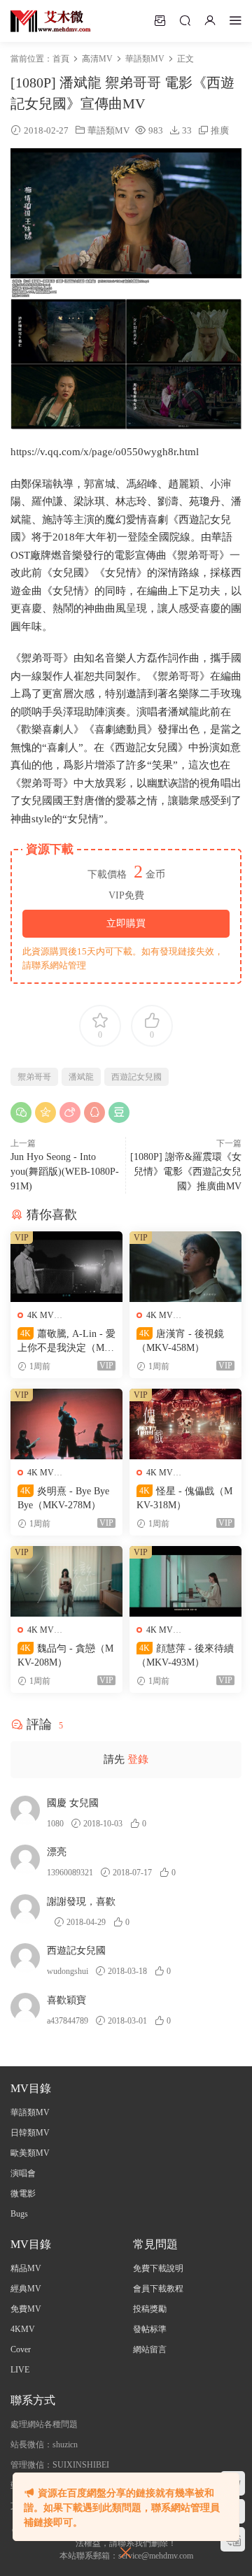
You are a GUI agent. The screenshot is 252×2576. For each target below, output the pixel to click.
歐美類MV (30, 2153)
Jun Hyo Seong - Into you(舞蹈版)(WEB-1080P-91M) (65, 1172)
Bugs (19, 2214)
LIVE (20, 2370)
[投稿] (160, 20)
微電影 (23, 2194)
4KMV (23, 2329)
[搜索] (185, 20)
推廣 (220, 130)
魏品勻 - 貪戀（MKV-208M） (65, 1655)
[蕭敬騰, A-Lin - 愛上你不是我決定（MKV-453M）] (66, 1267)
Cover (21, 2349)
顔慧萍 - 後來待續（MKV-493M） (185, 1655)
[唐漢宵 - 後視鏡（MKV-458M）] (185, 1267)
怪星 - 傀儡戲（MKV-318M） (184, 1498)
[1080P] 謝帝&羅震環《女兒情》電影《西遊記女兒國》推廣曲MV (186, 1172)
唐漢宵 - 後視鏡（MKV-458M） (180, 1341)
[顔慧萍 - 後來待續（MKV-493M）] (185, 1581)
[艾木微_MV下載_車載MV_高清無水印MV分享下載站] (51, 21)
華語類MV (108, 130)
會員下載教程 (158, 2289)
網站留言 (150, 2349)
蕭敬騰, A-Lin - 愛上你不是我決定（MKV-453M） (66, 1342)
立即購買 (126, 923)
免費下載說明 (158, 2268)
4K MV (41, 1315)
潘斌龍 (81, 1077)
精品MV (26, 2268)
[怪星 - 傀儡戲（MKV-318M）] (185, 1424)
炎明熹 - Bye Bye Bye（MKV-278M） (63, 1498)
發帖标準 (150, 2329)
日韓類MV (30, 2133)
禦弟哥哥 (34, 1077)
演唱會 (23, 2173)
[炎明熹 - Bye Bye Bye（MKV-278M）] (66, 1424)
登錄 (138, 1759)
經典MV (26, 2289)
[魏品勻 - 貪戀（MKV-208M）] (66, 1581)
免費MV (26, 2309)
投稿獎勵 (150, 2309)
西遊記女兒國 (136, 1077)
